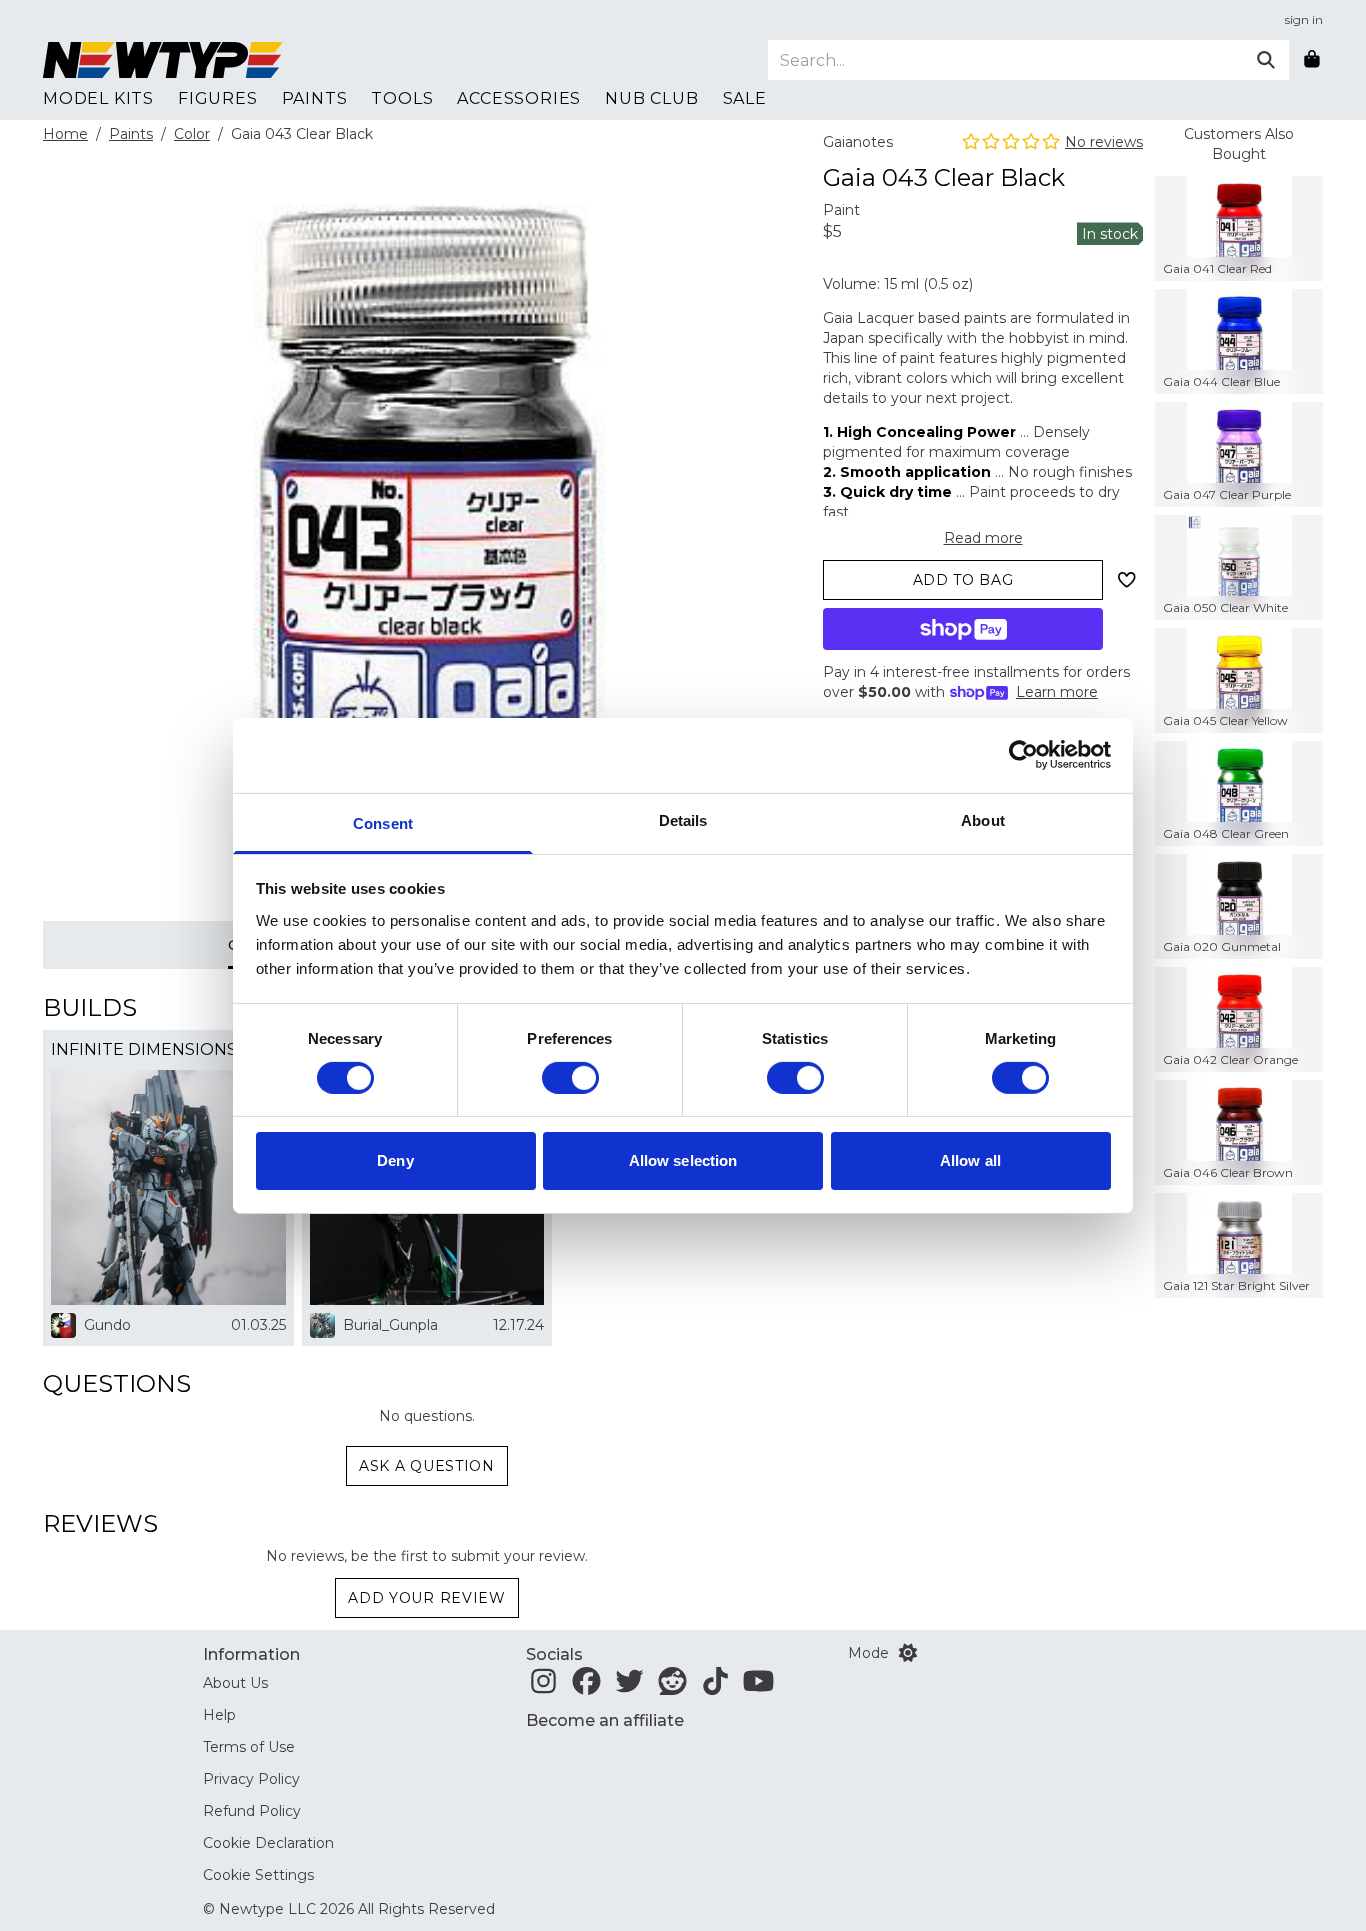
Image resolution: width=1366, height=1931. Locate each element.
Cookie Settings (258, 1875)
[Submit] (1266, 60)
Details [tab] (683, 819)
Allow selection (683, 1160)
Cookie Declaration (268, 1843)
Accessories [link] (519, 98)
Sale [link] (745, 98)
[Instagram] (543, 1687)
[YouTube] (758, 1687)
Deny (395, 1160)
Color (192, 134)
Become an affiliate (605, 1720)
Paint (841, 210)
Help (219, 1715)
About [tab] (983, 819)
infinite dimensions (144, 1049)
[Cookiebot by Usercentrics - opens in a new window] (1023, 755)
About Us (235, 1683)
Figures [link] (218, 98)
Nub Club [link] (651, 98)
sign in (1304, 19)
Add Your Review (427, 1598)
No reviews (1104, 142)
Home (65, 134)
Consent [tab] (383, 822)
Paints (131, 134)
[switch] (570, 1078)
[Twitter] (629, 1687)
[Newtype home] (163, 60)
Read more (983, 538)
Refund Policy (252, 1811)
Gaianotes (858, 142)
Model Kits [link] (98, 98)
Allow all (970, 1160)
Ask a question (427, 1466)
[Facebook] (586, 1687)
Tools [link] (402, 98)
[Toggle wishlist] (1127, 580)
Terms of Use (249, 1747)
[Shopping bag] (1312, 60)
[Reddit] (672, 1687)
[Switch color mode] (908, 1653)
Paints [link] (315, 98)
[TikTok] (715, 1687)
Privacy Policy (251, 1779)
